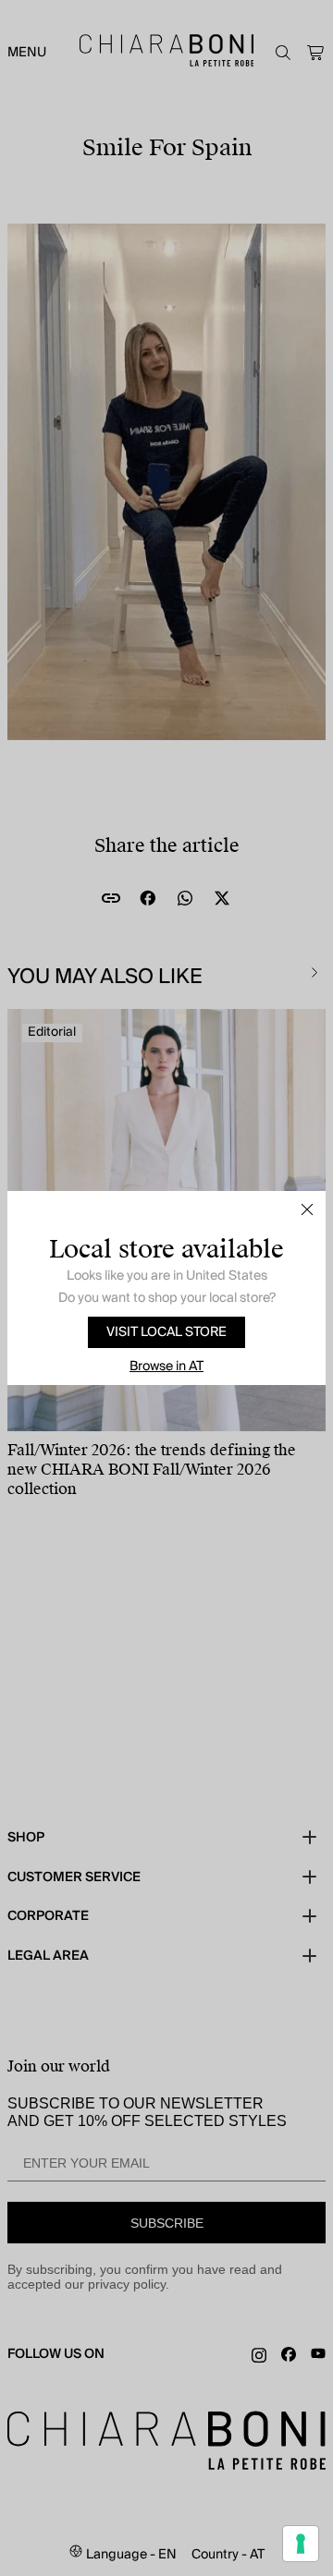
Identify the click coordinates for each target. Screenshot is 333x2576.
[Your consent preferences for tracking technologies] (301, 2544)
